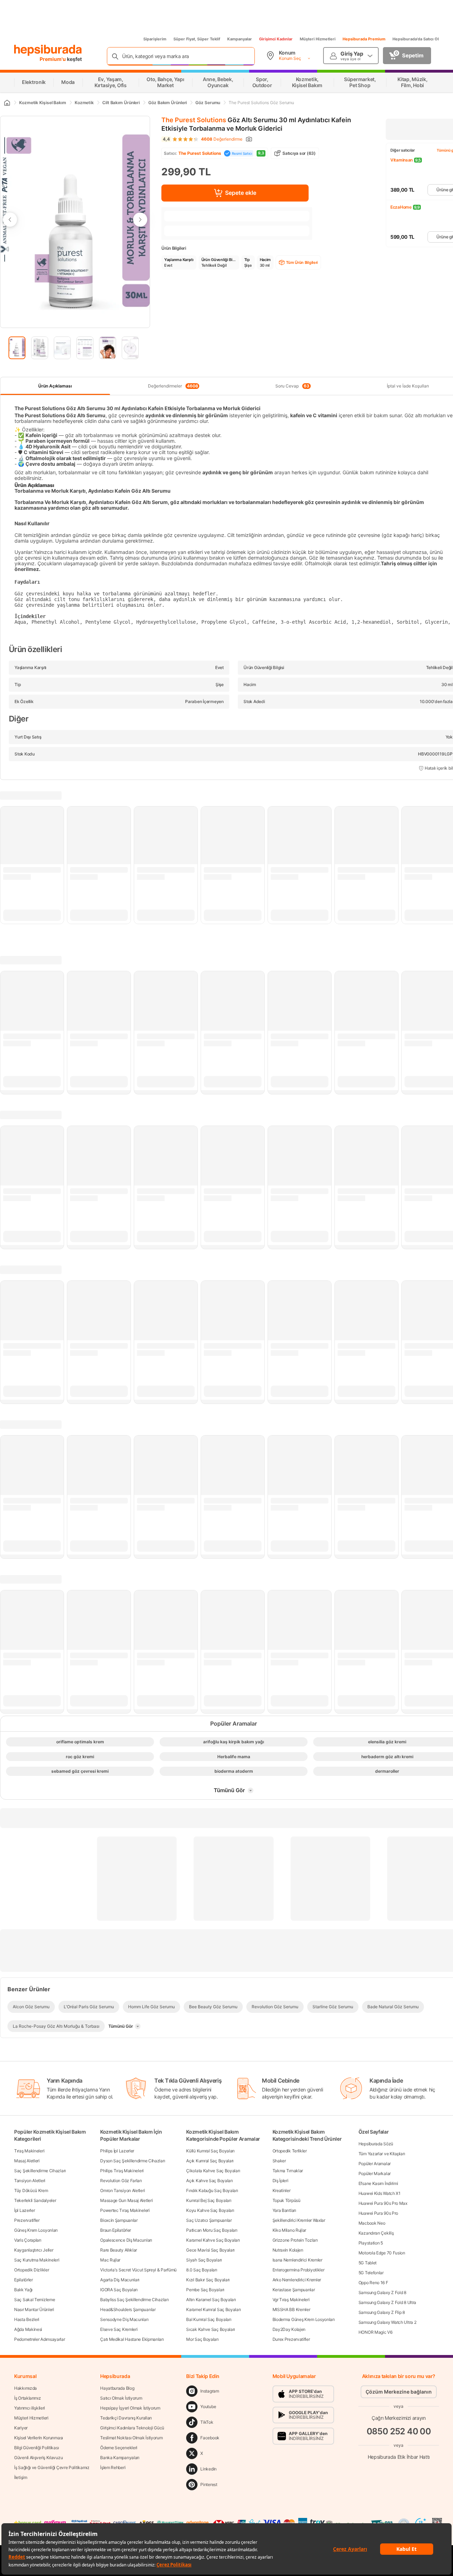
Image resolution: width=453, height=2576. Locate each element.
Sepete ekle (241, 193)
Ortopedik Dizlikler (31, 2270)
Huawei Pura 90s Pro (378, 2213)
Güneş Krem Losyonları (36, 2230)
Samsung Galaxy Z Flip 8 (382, 2312)
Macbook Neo (372, 2223)
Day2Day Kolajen (289, 2329)
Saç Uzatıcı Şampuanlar (209, 2220)
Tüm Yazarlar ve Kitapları (382, 2154)
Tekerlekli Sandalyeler (35, 2200)
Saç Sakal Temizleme (35, 2300)
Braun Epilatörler (116, 2230)
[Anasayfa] (7, 103)
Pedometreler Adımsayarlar (40, 2339)
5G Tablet (368, 2263)
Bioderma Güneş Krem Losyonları (304, 2319)
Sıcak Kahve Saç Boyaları (211, 2329)
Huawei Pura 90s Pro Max (383, 2203)
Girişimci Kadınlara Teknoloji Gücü (132, 2428)
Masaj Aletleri (27, 2161)
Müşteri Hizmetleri (318, 39)
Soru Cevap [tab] (292, 386)
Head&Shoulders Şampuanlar (128, 2309)
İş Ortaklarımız (28, 2398)
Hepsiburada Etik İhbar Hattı (399, 2456)
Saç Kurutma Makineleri (37, 2260)
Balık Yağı (23, 2290)
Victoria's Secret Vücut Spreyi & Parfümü (138, 2270)
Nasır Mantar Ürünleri (34, 2309)
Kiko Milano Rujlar (289, 2230)
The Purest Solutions (194, 120)
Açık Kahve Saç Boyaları (209, 2181)
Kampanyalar (240, 39)
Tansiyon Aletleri (30, 2181)
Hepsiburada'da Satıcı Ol (416, 39)
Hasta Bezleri (27, 2319)
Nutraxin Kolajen (288, 2250)
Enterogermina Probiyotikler (299, 2270)
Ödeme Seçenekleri (119, 2448)
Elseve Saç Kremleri (119, 2329)
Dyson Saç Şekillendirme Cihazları (133, 2161)
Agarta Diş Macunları (120, 2280)
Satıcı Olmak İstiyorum (121, 2398)
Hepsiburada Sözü (376, 2144)
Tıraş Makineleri (29, 2151)
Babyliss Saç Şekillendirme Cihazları (134, 2300)
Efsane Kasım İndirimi (378, 2183)
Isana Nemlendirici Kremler (297, 2260)
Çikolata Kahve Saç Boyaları (213, 2171)
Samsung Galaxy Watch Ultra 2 (388, 2322)
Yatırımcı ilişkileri (30, 2408)
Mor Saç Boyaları (202, 2339)
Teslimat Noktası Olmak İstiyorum (131, 2438)
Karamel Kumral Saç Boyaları (213, 2309)
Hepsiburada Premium (364, 39)
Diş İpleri (280, 2181)
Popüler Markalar (375, 2173)
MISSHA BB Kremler (291, 2309)
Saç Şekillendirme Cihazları (40, 2171)
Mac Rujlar (110, 2260)
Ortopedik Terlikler (290, 2151)
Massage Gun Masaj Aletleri (126, 2200)
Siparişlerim (155, 39)
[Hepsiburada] (48, 50)
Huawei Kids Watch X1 (380, 2193)
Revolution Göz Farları (121, 2181)
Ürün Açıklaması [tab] (55, 386)
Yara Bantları (284, 2210)
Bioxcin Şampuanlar (119, 2220)
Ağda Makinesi (28, 2329)
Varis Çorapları (28, 2240)
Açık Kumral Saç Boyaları (210, 2161)
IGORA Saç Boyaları (119, 2290)
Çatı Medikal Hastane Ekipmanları (132, 2339)
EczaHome (401, 207)
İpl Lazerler (24, 2210)
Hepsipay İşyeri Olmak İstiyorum (130, 2408)
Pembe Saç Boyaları (205, 2290)
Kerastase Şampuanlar (294, 2290)
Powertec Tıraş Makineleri (125, 2210)
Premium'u (53, 59)
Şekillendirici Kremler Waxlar (299, 2220)
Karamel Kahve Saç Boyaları (213, 2240)
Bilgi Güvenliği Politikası (36, 2448)
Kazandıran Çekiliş (376, 2233)
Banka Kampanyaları (120, 2458)
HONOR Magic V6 (375, 2332)
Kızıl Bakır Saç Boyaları (208, 2280)
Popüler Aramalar (375, 2164)
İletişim (21, 2477)
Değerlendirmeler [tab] (173, 386)
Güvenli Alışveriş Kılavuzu (38, 2458)
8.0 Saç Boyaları (202, 2270)
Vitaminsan (402, 160)
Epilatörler (24, 2280)
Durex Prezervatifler (291, 2339)
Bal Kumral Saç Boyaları (209, 2319)
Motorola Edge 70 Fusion (382, 2253)
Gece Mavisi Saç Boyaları (210, 2250)
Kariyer (21, 2428)
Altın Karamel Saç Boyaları (211, 2300)
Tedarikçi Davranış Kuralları (126, 2418)
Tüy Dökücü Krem (31, 2190)
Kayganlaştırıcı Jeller (34, 2250)
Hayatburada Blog (117, 2388)
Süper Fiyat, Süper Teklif (197, 39)
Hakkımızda (25, 2388)
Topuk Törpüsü (286, 2200)
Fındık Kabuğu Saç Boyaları (212, 2190)
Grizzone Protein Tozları (295, 2240)
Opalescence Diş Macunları (126, 2240)
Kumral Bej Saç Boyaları (209, 2200)
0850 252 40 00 (399, 2431)
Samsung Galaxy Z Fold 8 (382, 2292)
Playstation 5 (371, 2243)
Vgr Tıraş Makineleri (291, 2300)
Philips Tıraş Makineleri (122, 2171)
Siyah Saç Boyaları (204, 2260)
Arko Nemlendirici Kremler (297, 2280)
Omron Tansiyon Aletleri (122, 2190)
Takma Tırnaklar (288, 2171)
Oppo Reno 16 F (373, 2283)
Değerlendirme (222, 139)
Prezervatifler (27, 2220)
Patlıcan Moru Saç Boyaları (212, 2230)
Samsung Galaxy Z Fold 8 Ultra (387, 2302)
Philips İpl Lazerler (117, 2151)
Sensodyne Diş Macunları (124, 2319)
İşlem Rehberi (113, 2467)
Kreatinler (282, 2190)
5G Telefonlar (371, 2273)
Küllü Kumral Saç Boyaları (210, 2151)
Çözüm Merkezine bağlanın (399, 2392)
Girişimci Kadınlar (276, 39)
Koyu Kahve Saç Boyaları (210, 2210)
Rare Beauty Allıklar (119, 2250)
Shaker (279, 2161)
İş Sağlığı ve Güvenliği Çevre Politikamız (52, 2467)
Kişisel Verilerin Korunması (39, 2438)
